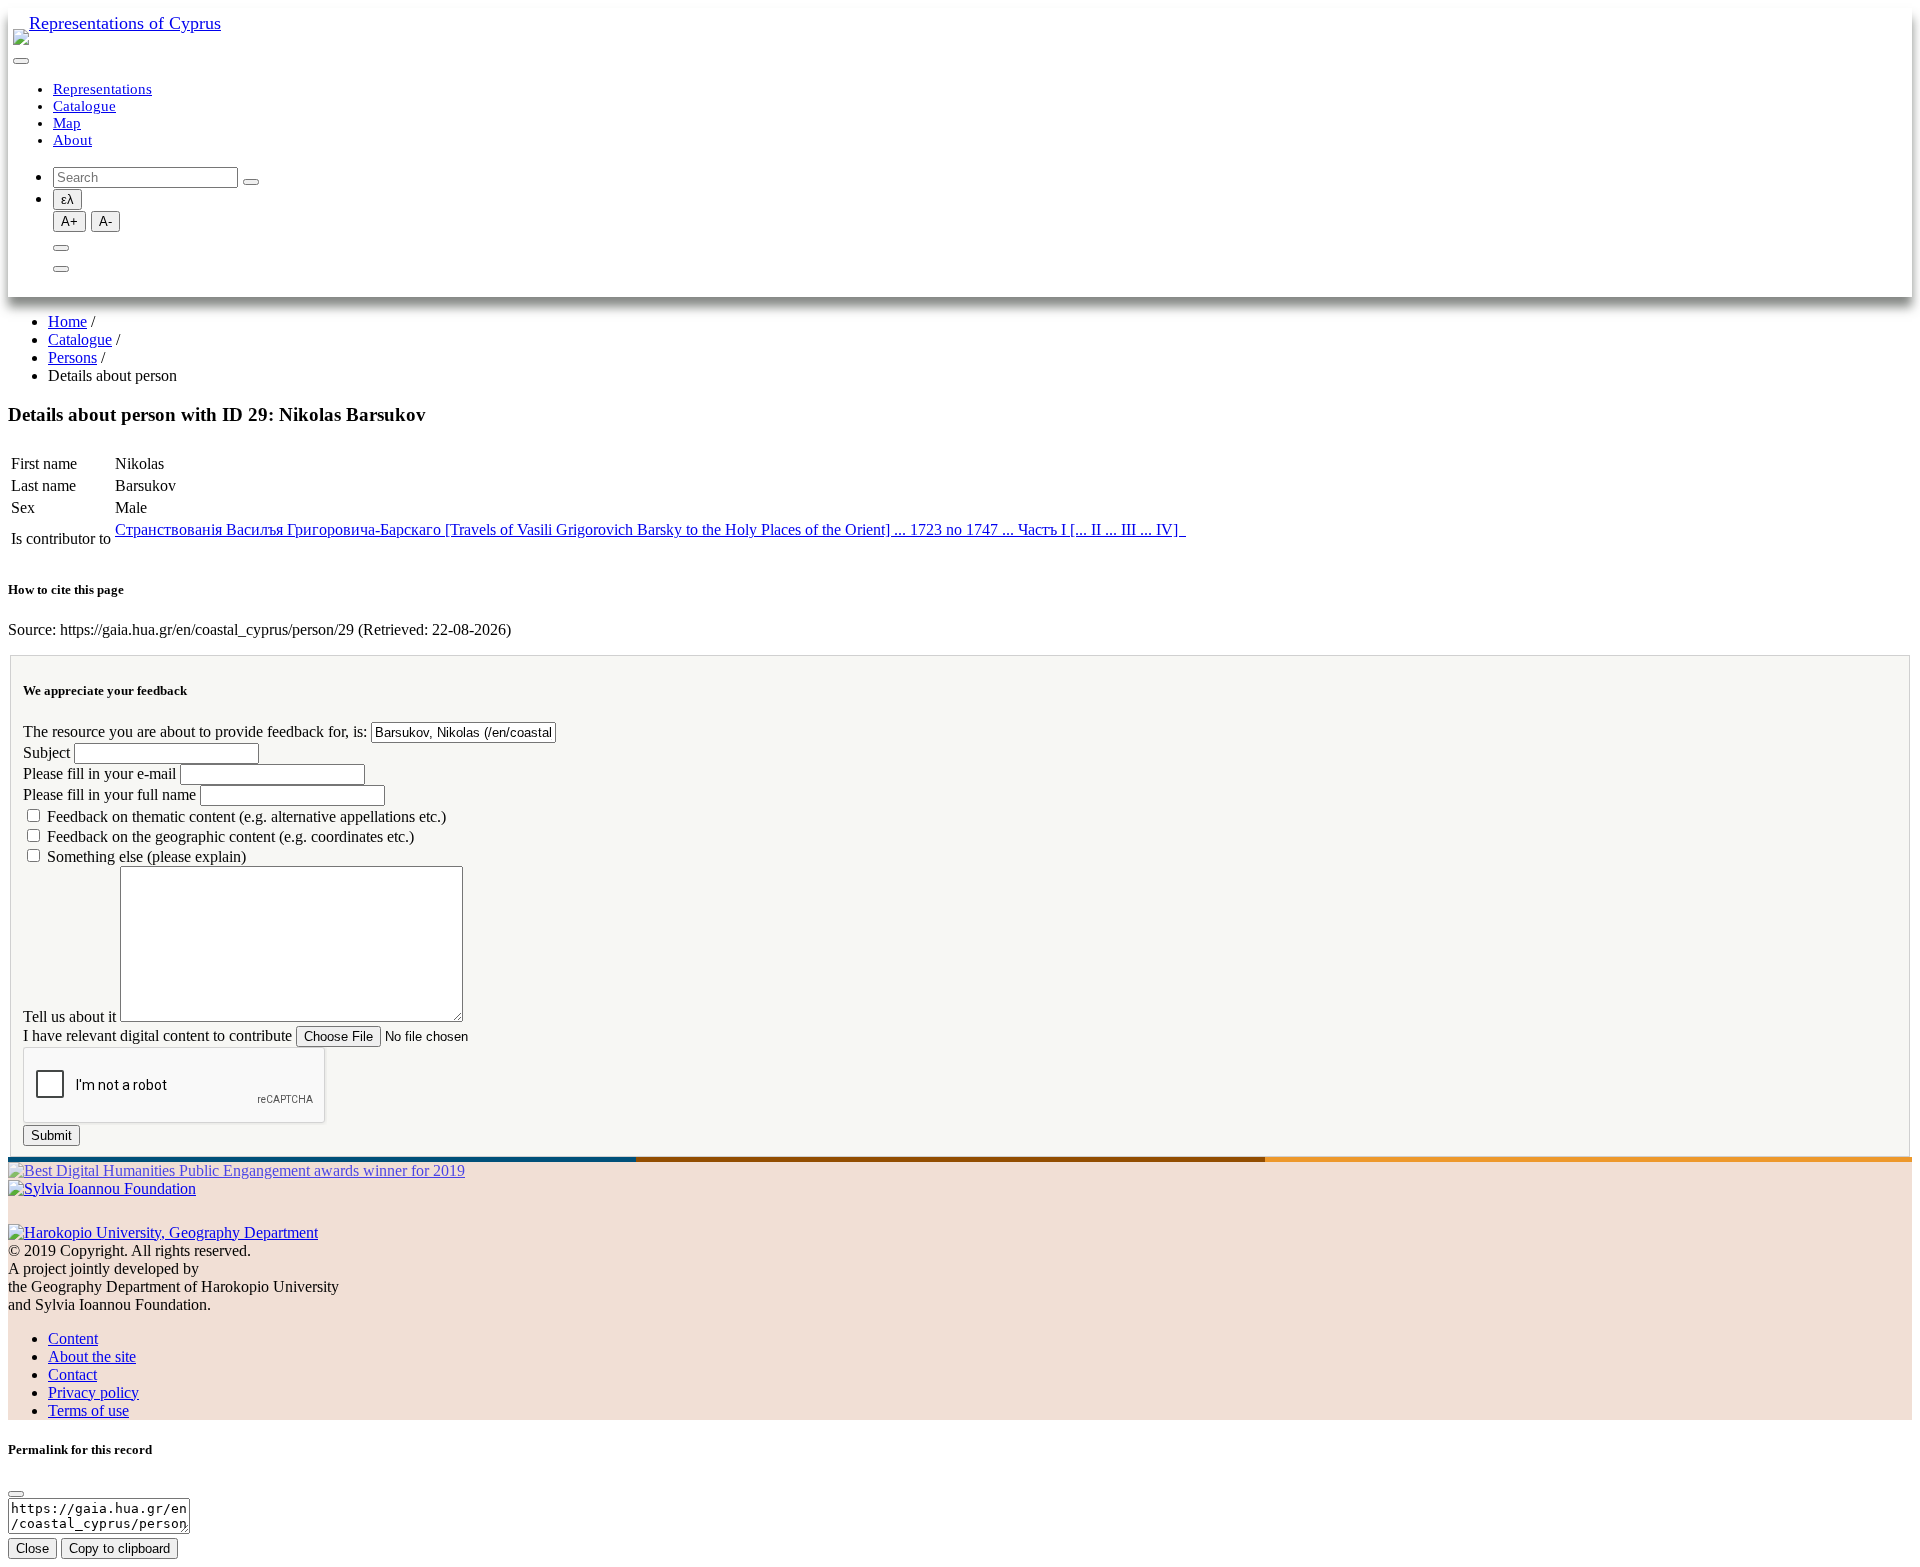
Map (67, 123)
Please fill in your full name (109, 794)
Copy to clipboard (119, 1548)
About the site (92, 1356)
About (72, 140)
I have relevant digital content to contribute (157, 1035)
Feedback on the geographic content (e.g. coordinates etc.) (230, 836)
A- (105, 221)
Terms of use (88, 1410)
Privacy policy (93, 1392)
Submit (51, 1135)
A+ (69, 221)
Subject (46, 752)
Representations (102, 89)
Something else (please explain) (146, 856)
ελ (67, 199)
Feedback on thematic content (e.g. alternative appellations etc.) (246, 816)
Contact (72, 1374)
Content (73, 1338)
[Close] (16, 1494)
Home (67, 321)
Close (32, 1548)
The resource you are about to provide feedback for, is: (195, 731)
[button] (61, 248)
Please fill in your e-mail (99, 773)
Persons (72, 357)
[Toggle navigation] (21, 61)
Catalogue (84, 106)
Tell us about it (69, 1016)
